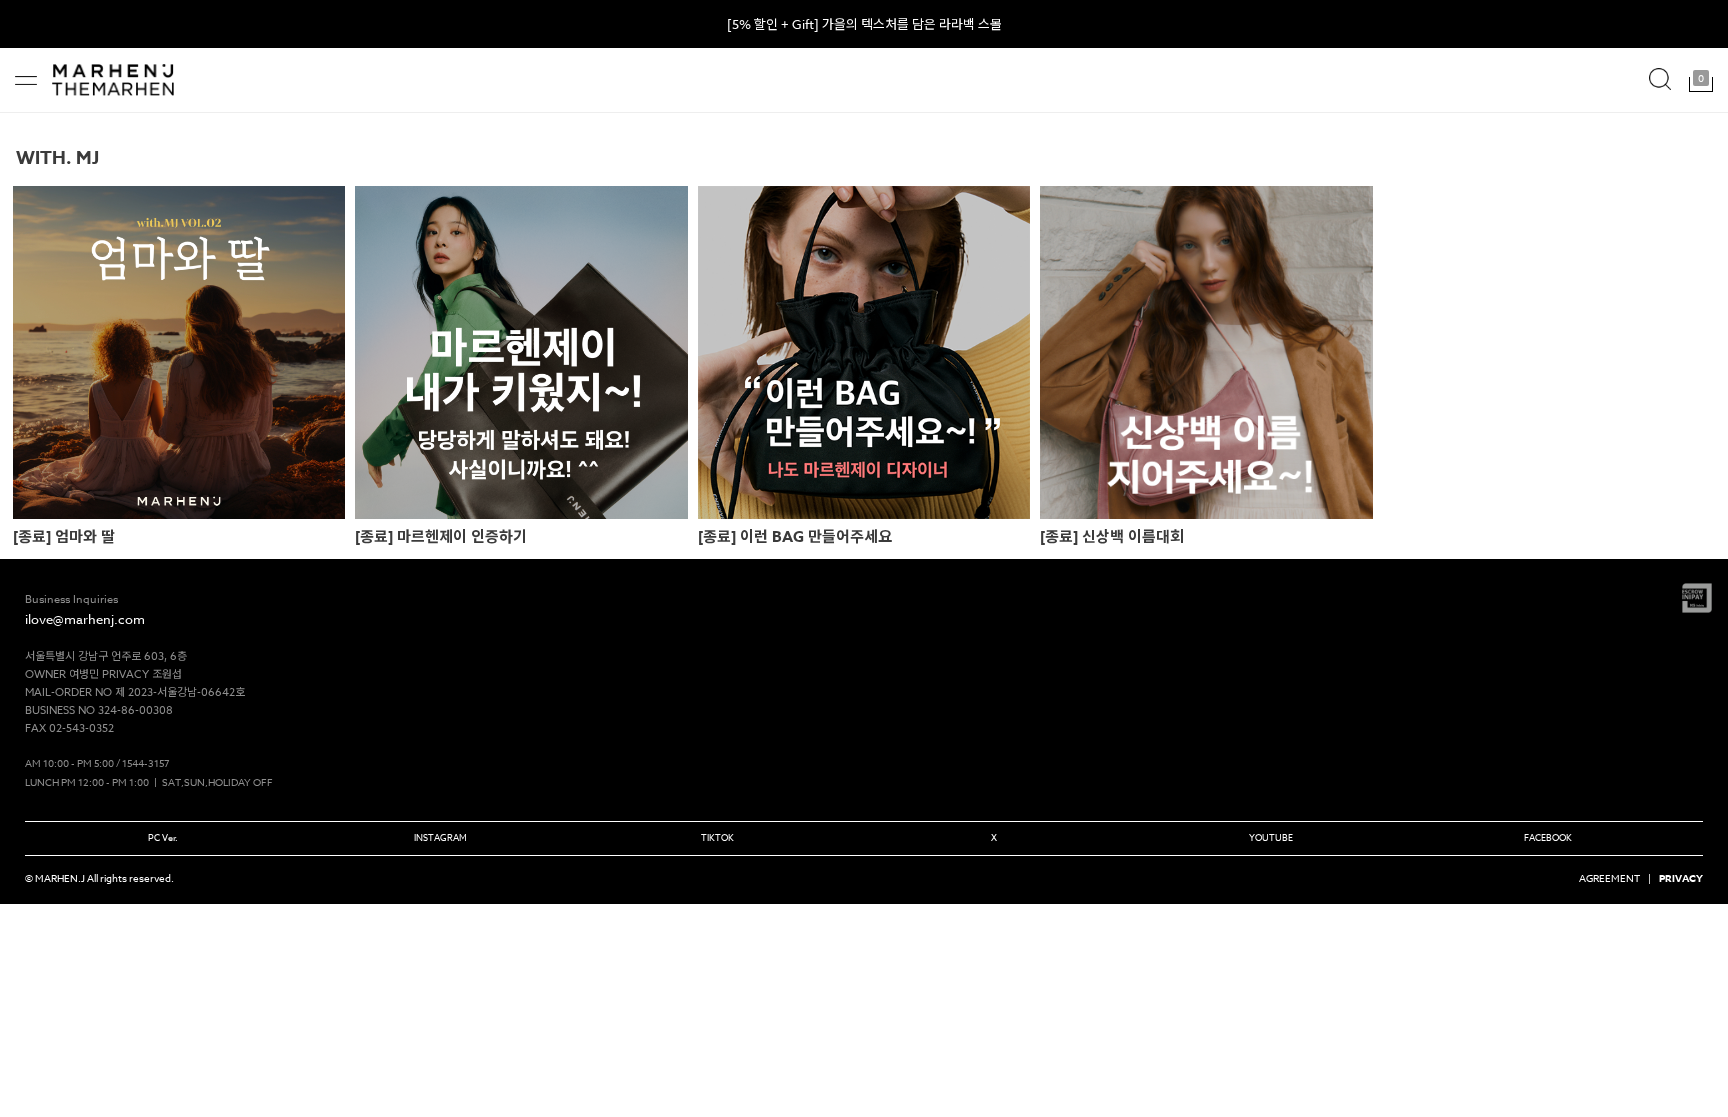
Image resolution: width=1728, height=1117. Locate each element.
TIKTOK (717, 838)
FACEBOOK (1548, 838)
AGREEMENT (1609, 878)
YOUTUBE (1271, 838)
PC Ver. (163, 838)
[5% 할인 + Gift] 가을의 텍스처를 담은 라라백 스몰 (864, 24)
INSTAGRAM (440, 838)
